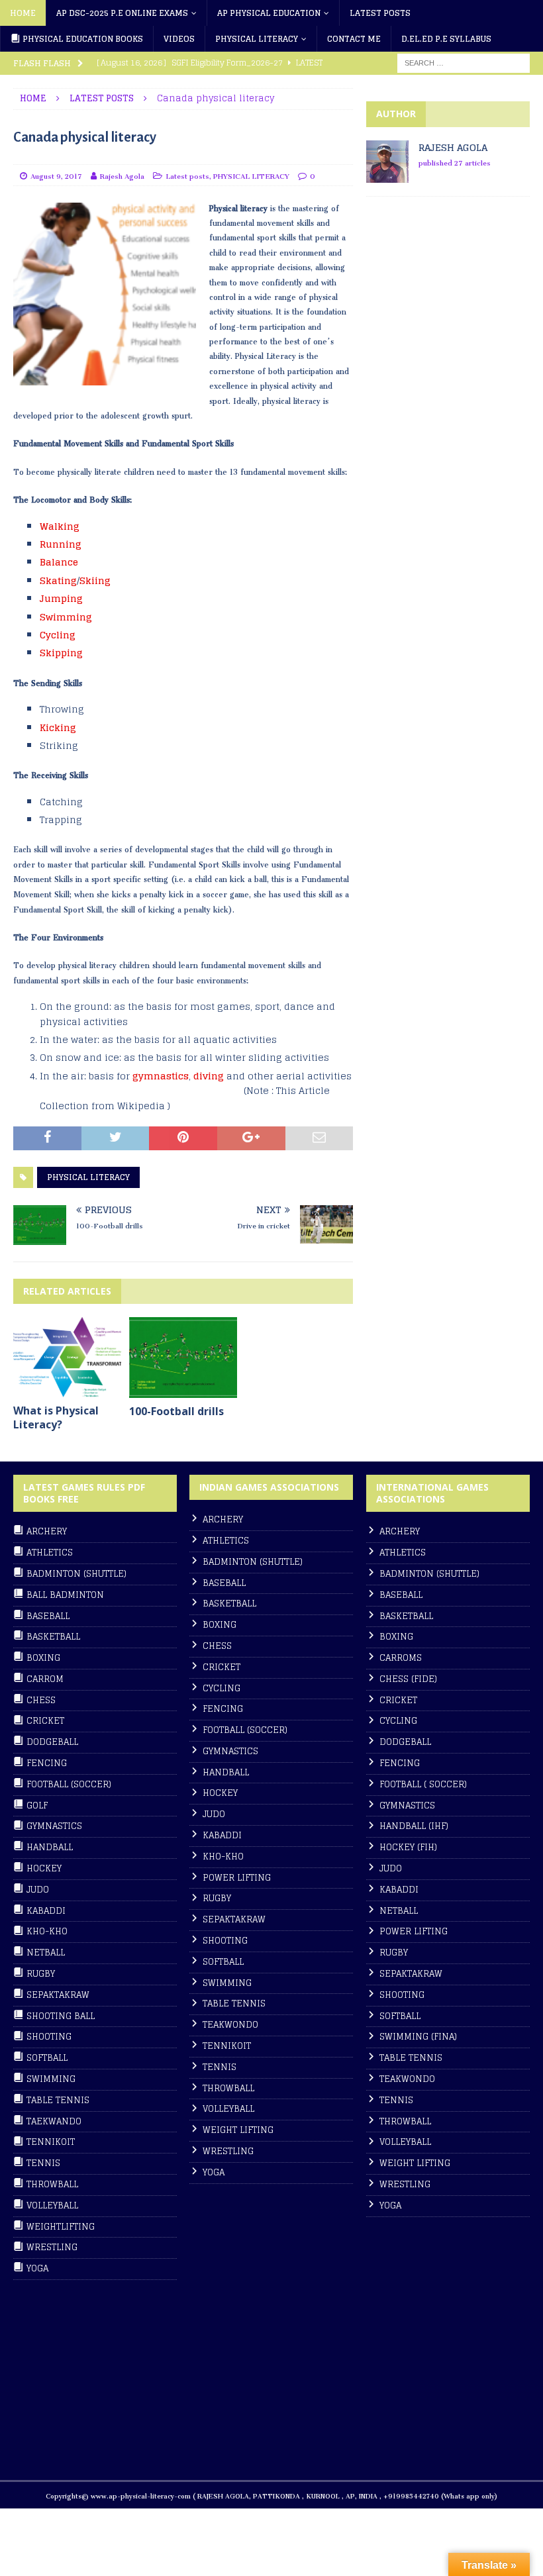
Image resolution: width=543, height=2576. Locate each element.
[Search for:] (464, 63)
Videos (179, 39)
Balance (59, 562)
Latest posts (380, 13)
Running (61, 544)
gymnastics (161, 1076)
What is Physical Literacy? (56, 1417)
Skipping (61, 653)
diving (209, 1076)
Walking (60, 526)
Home (23, 13)
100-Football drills (176, 1411)
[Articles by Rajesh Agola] (387, 174)
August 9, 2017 (56, 174)
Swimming (66, 617)
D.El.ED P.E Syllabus (446, 39)
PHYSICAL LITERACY (251, 174)
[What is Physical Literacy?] (67, 1358)
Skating (58, 580)
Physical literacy (257, 39)
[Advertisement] (455, 322)
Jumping (61, 598)
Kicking (58, 727)
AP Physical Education (269, 13)
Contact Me (354, 39)
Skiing (95, 580)
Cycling (58, 635)
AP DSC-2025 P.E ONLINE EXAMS (122, 13)
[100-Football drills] (183, 1358)
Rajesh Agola (122, 174)
